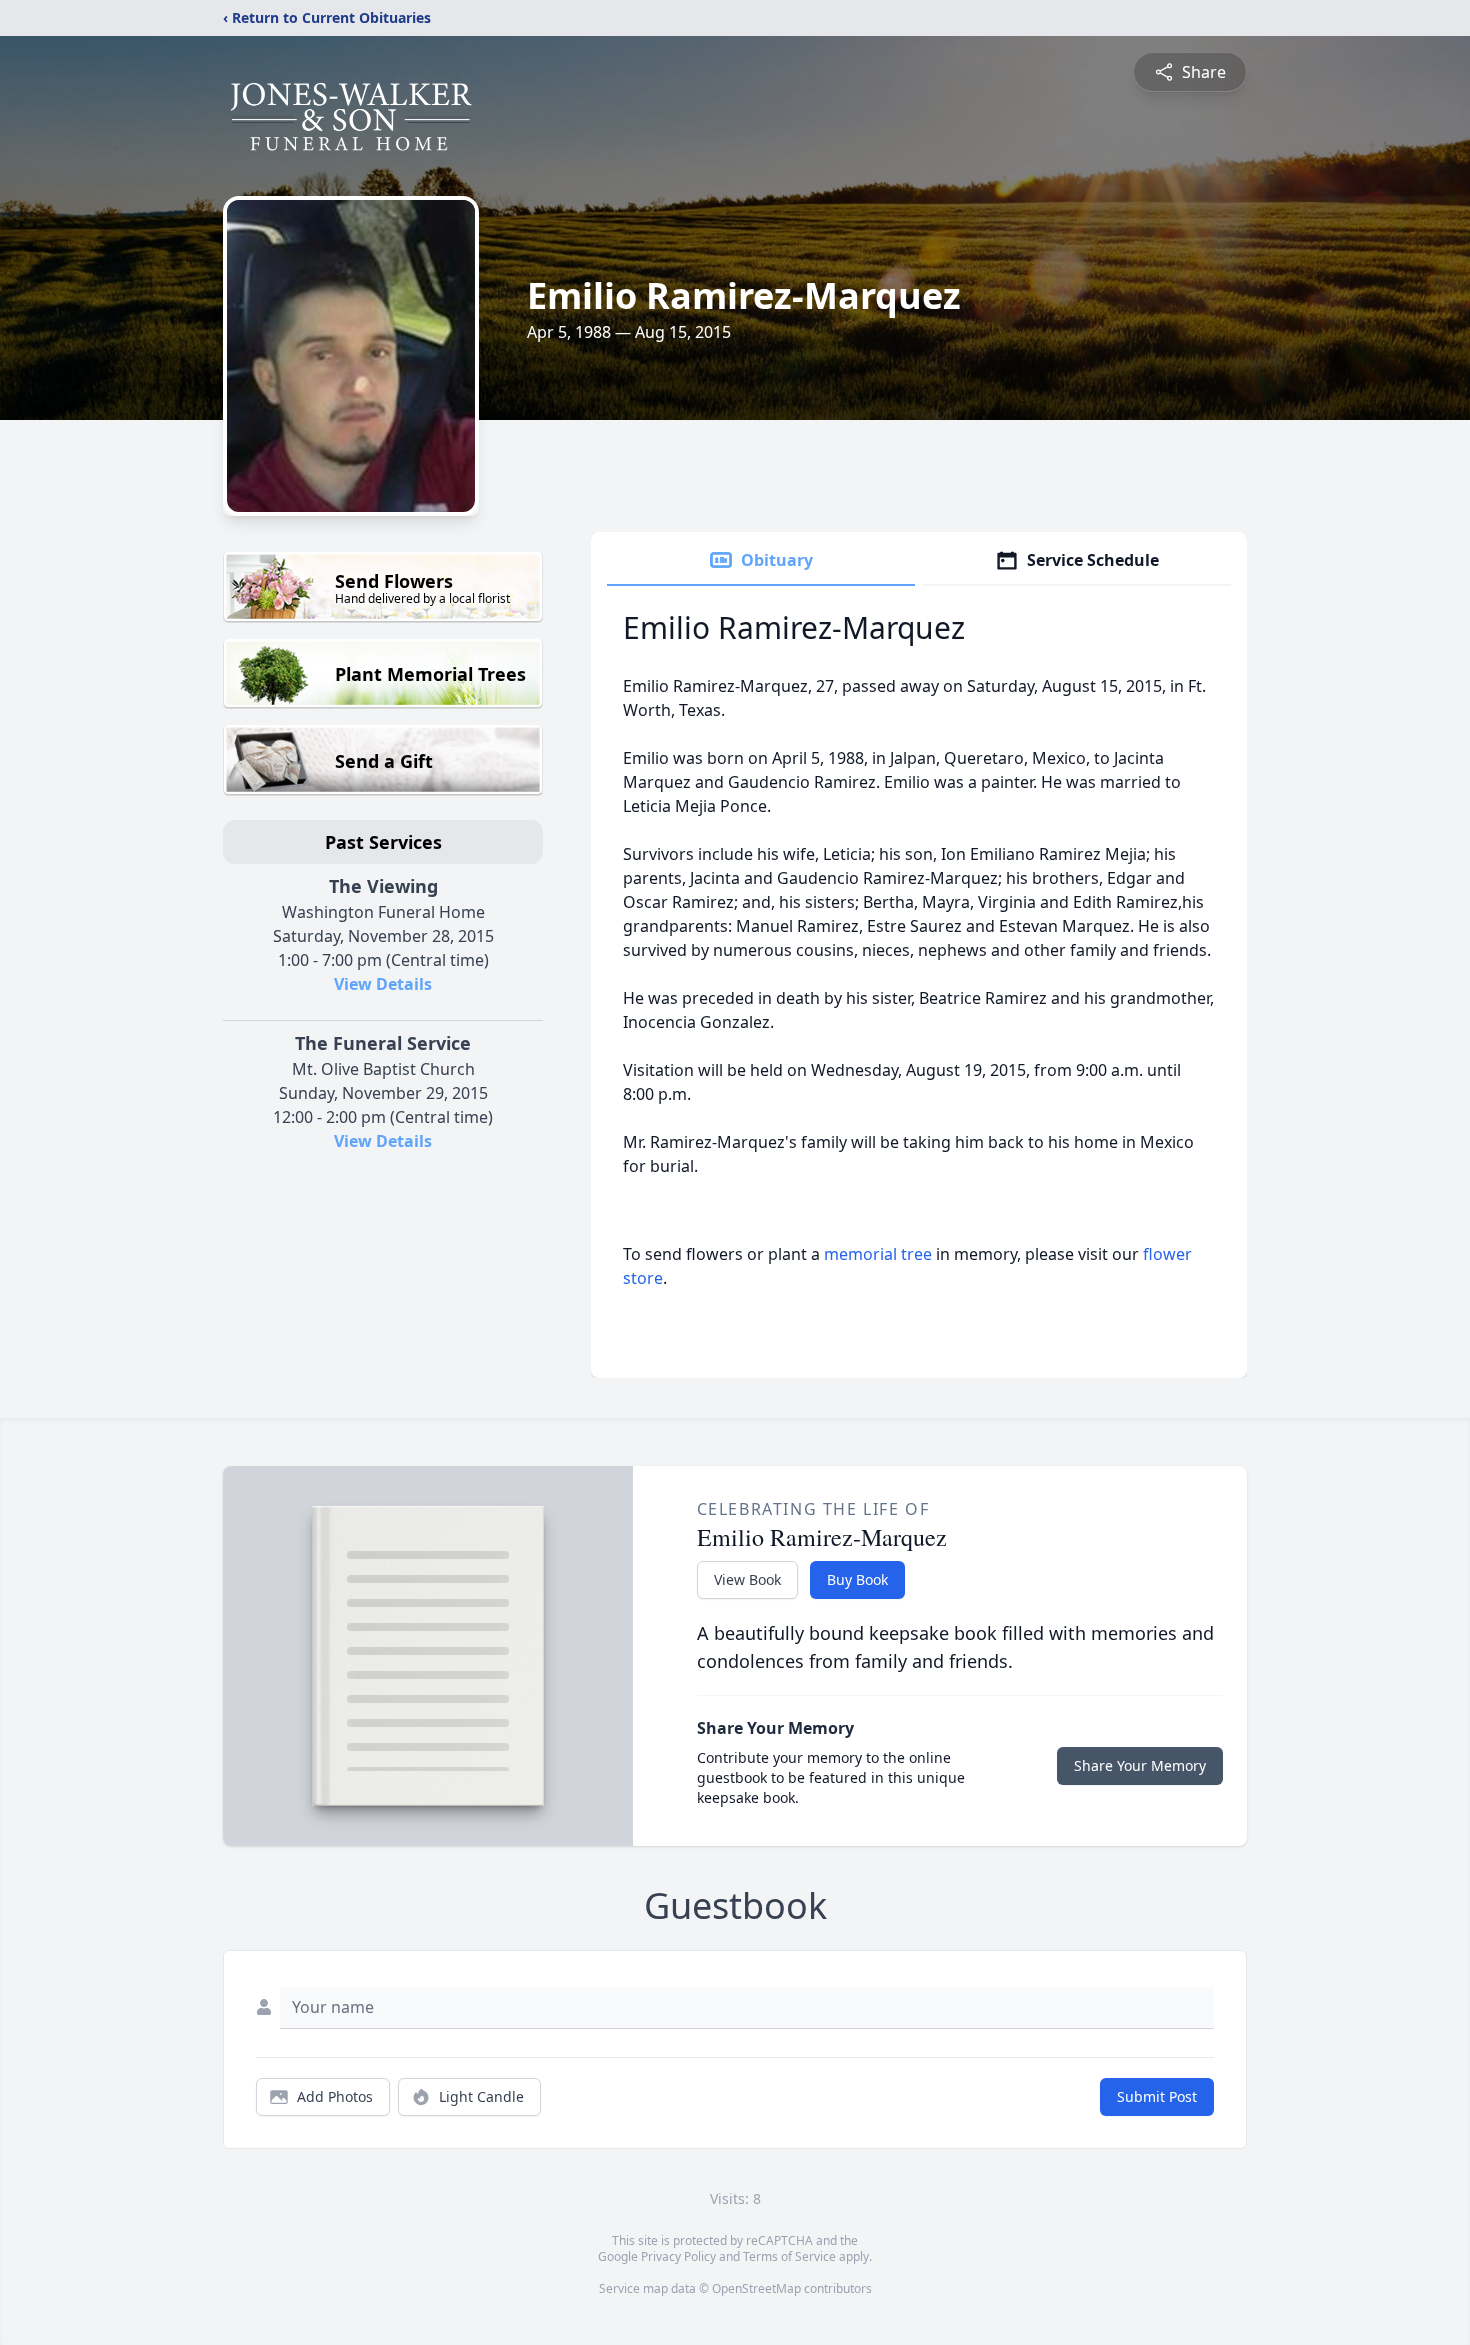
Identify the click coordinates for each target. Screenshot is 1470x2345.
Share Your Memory (1140, 1765)
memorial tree (878, 1254)
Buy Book (857, 1579)
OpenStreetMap (756, 2288)
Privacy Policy (678, 2256)
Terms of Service (789, 2256)
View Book (747, 1579)
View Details (383, 984)
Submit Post (1157, 2096)
